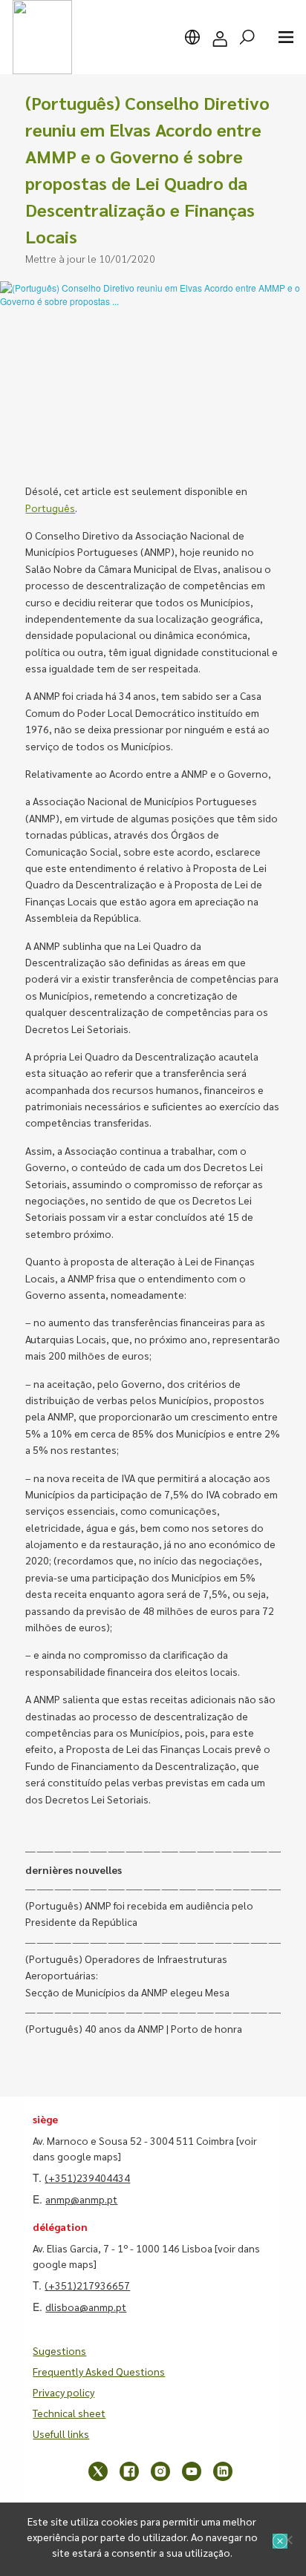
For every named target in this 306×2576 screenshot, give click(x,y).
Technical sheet (69, 2413)
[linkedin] (223, 2471)
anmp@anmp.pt (81, 2199)
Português (50, 508)
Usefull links (61, 2434)
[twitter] (98, 2471)
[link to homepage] (42, 37)
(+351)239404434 (87, 2177)
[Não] (287, 2540)
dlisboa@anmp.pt (86, 2307)
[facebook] (129, 2471)
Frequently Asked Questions (99, 2371)
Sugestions (59, 2350)
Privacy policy (64, 2392)
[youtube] (192, 2471)
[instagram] (160, 2471)
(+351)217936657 (87, 2285)
